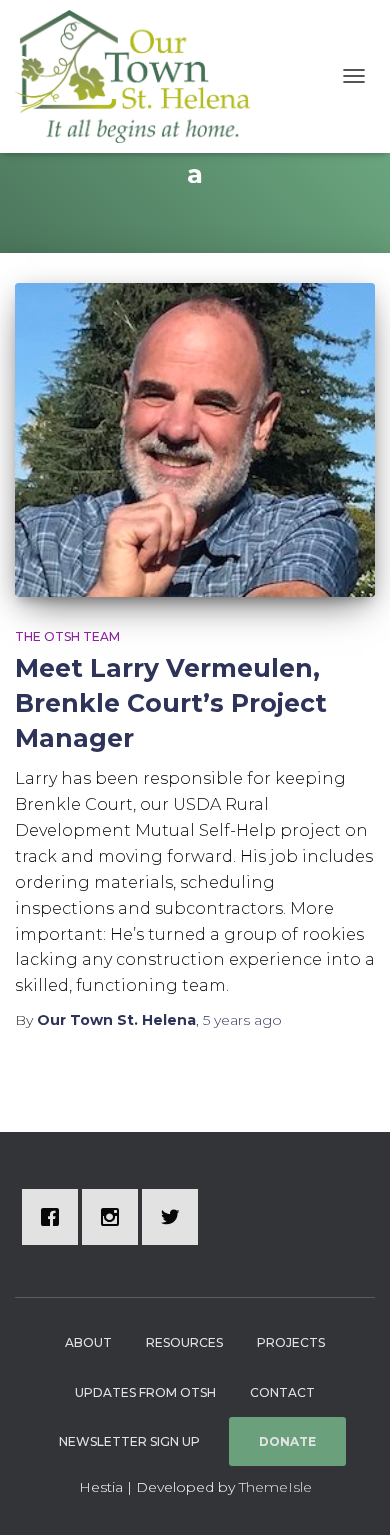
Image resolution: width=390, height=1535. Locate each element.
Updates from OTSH (145, 1392)
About (88, 1342)
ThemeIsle (275, 1487)
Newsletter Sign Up (129, 1441)
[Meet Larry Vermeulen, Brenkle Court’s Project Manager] (195, 440)
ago (242, 1020)
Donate (287, 1441)
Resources (184, 1342)
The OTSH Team (67, 636)
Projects (291, 1342)
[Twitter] (175, 1217)
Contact (282, 1392)
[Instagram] (115, 1217)
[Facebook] (55, 1217)
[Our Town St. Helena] (140, 76)
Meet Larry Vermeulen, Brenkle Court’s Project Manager (171, 703)
